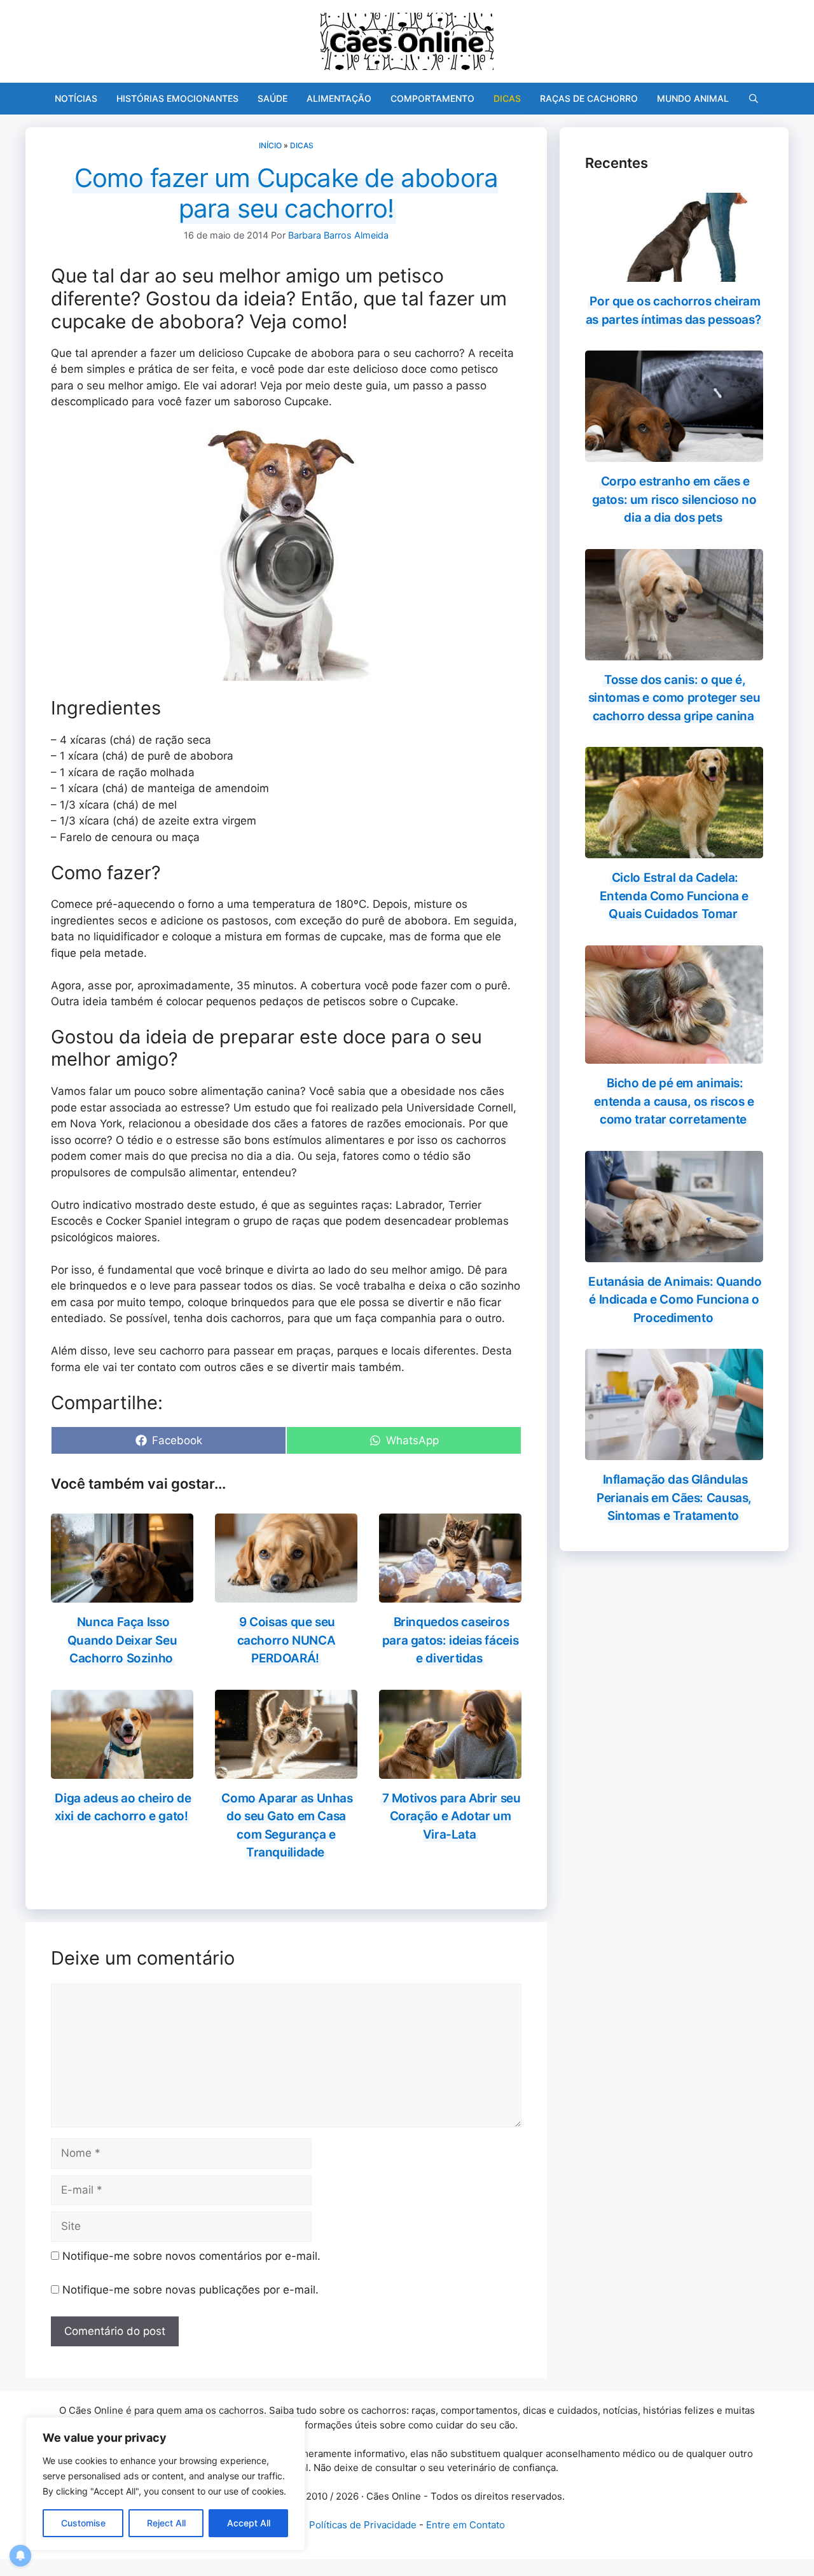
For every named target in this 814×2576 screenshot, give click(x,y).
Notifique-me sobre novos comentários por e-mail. (191, 2256)
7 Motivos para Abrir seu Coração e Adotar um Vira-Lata (452, 1816)
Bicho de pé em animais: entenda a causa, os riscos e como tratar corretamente (674, 1101)
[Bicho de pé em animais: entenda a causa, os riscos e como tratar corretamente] (674, 1055)
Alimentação (339, 98)
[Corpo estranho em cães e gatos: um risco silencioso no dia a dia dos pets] (674, 454)
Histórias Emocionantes (177, 98)
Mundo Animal (693, 98)
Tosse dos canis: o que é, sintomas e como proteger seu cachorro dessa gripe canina (674, 698)
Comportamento (432, 98)
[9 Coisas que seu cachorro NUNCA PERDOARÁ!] (286, 1594)
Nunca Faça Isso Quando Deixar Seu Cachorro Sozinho (122, 1640)
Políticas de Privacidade (363, 2525)
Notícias (76, 98)
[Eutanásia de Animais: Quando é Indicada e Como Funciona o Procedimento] (674, 1253)
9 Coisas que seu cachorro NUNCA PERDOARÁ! (286, 1640)
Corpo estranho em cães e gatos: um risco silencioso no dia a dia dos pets (674, 499)
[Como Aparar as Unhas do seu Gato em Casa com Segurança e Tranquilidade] (286, 1770)
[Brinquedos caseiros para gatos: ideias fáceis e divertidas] (450, 1594)
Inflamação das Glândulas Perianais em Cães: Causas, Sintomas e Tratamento (674, 1498)
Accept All (249, 2523)
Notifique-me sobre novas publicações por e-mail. (190, 2290)
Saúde (272, 98)
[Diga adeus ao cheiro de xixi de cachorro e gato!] (122, 1770)
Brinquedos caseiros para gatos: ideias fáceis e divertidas (451, 1640)
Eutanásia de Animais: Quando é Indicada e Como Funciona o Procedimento (675, 1300)
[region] (165, 2484)
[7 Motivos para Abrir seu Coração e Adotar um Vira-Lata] (450, 1770)
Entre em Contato (466, 2525)
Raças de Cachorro (589, 98)
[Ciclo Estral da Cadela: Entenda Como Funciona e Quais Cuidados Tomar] (674, 850)
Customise (83, 2523)
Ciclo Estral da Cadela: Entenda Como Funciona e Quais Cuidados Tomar (674, 896)
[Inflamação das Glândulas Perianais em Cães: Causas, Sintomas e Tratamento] (674, 1452)
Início (270, 145)
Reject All (166, 2523)
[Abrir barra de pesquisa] (754, 99)
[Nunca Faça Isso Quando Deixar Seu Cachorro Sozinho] (122, 1594)
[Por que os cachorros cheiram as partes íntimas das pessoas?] (674, 274)
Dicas (507, 98)
